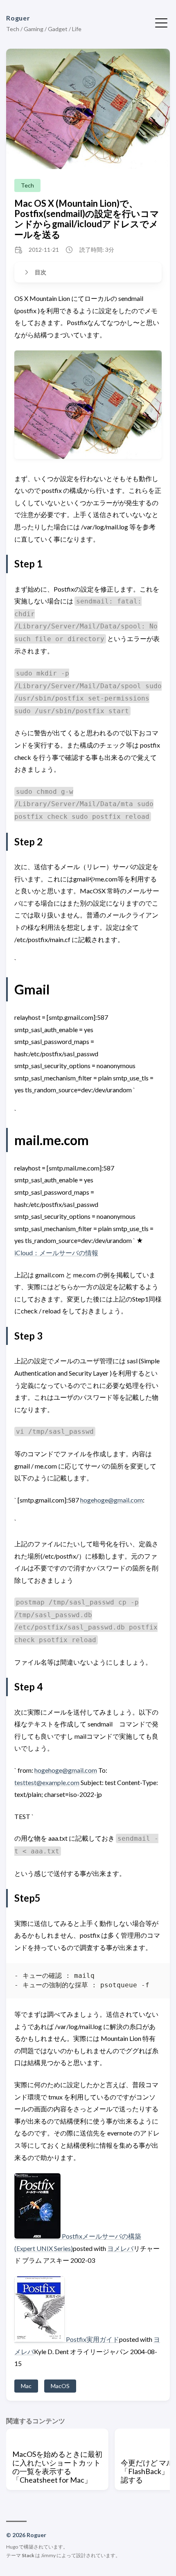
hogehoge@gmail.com (112, 1500)
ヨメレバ (120, 2248)
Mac (26, 2386)
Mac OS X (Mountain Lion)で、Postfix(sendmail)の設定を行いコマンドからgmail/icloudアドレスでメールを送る (87, 219)
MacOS (60, 2386)
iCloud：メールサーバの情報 (56, 1253)
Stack (28, 2555)
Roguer (18, 18)
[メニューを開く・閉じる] (161, 22)
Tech (27, 185)
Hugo (12, 2547)
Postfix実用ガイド (93, 2339)
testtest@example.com (47, 1782)
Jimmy (48, 2555)
